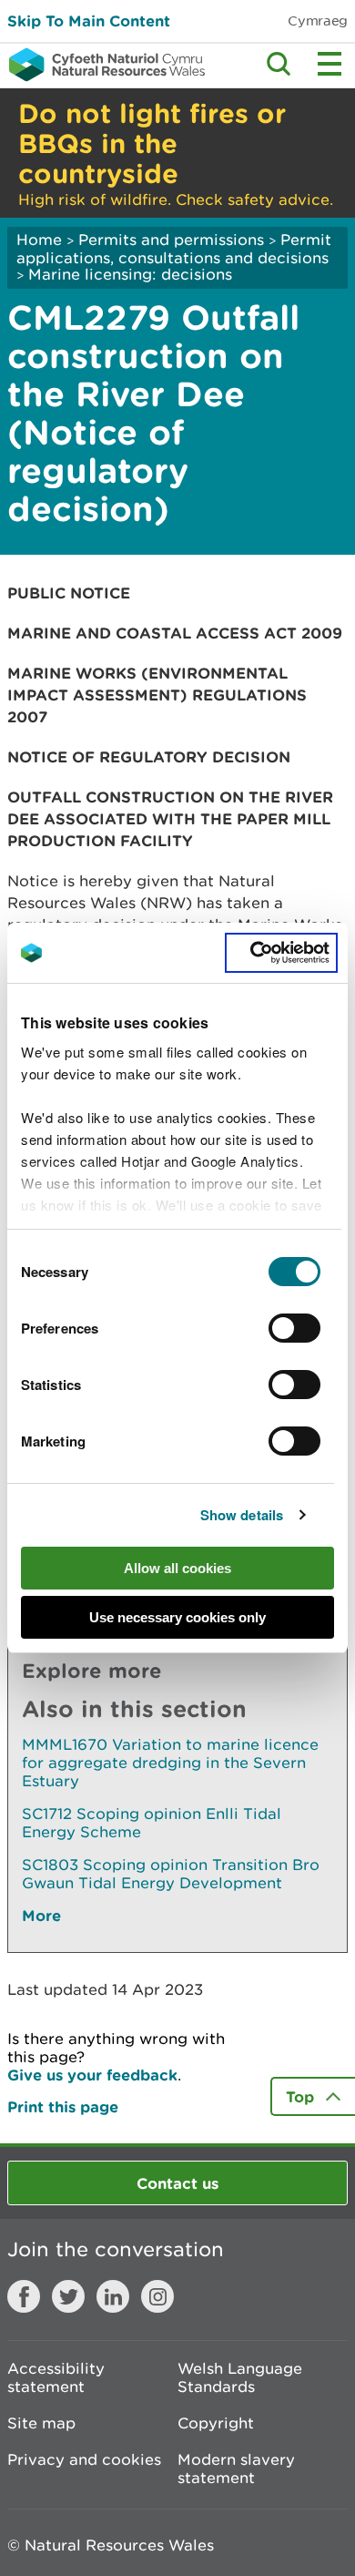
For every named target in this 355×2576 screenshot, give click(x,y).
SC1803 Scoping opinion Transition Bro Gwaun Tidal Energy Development (171, 1874)
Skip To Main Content (89, 20)
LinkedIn (113, 2296)
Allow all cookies (177, 1568)
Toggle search (279, 64)
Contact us (177, 2183)
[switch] (294, 1328)
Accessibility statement (56, 2377)
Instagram (157, 2296)
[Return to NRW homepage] (102, 65)
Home (39, 240)
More (41, 1915)
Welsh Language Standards (240, 2377)
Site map (41, 2423)
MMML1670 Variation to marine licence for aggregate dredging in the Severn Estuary (170, 1763)
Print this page (63, 2106)
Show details (242, 1515)
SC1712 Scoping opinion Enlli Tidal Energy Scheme (152, 1823)
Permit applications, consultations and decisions (174, 249)
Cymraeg (318, 20)
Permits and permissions (171, 240)
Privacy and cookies (84, 2459)
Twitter (68, 2296)
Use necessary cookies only (177, 1617)
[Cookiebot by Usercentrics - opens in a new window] (281, 953)
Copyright (216, 2423)
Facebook (24, 2296)
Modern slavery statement (236, 2469)
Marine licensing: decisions (130, 274)
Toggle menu (330, 64)
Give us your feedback (92, 2075)
